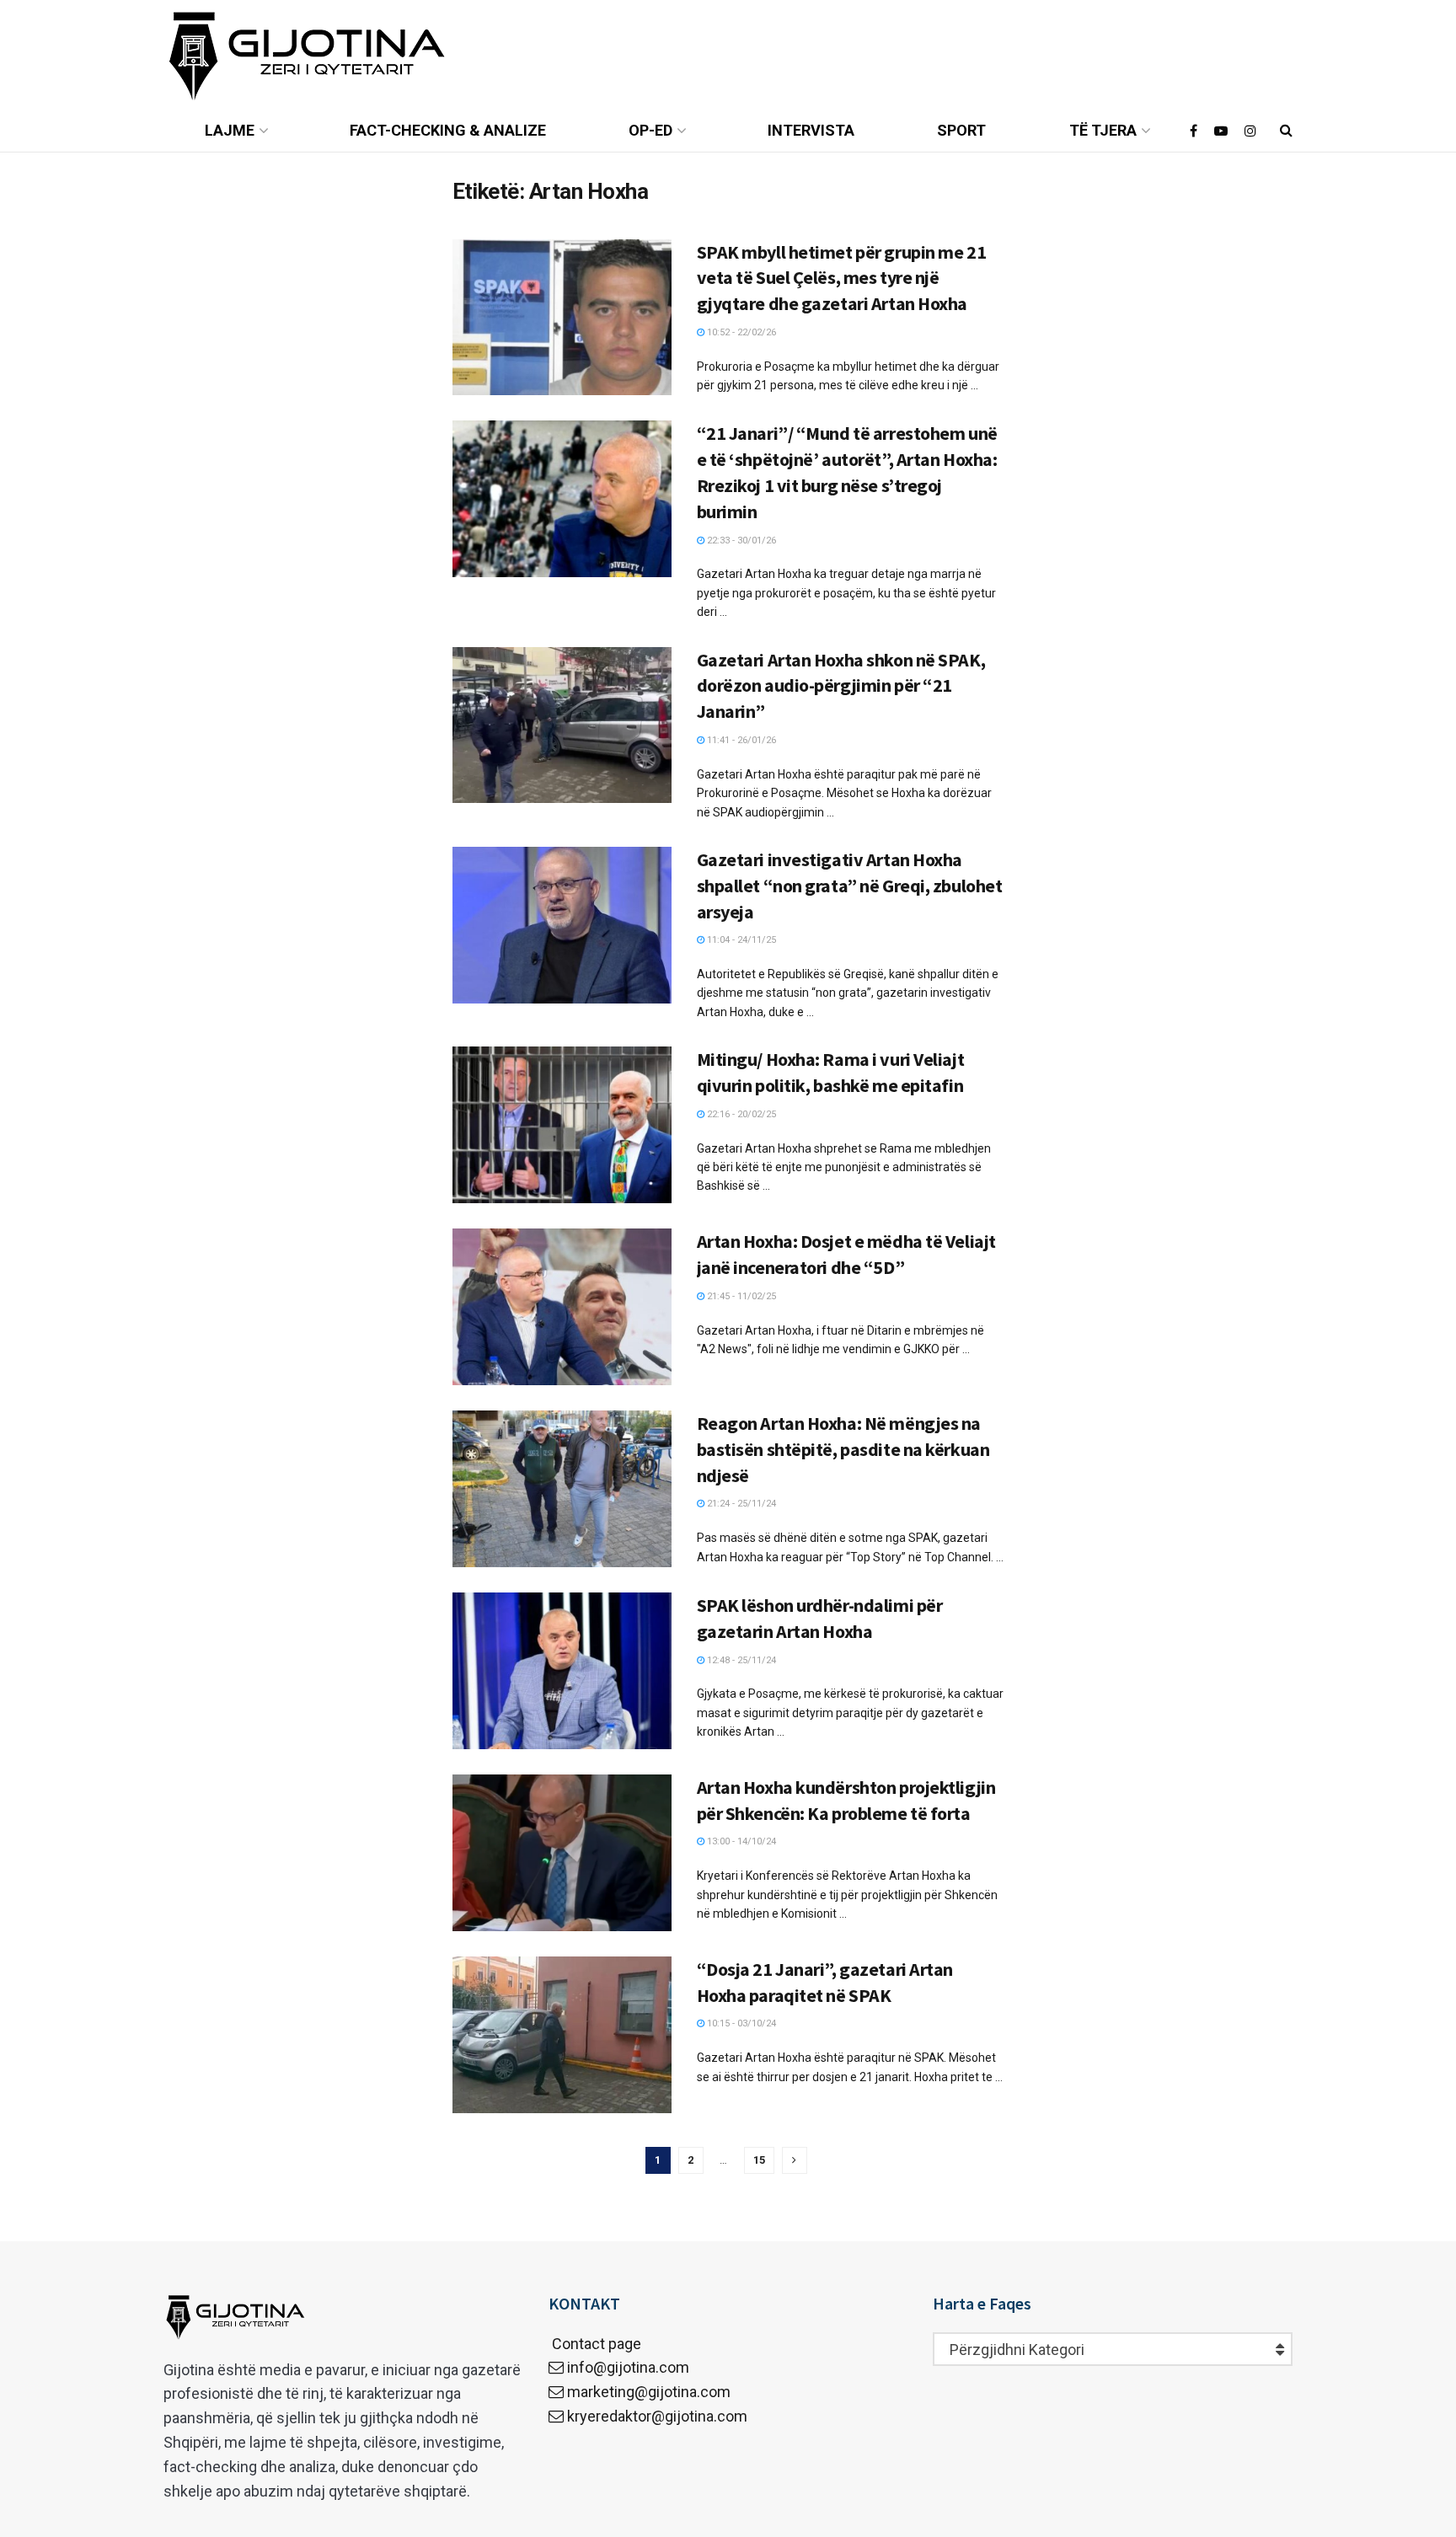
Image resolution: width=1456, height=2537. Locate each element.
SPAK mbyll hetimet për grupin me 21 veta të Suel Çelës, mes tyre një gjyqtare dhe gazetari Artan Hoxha (842, 278)
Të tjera (1103, 130)
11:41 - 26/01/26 (740, 740)
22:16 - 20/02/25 (740, 1114)
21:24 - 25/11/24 (740, 1504)
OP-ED (650, 130)
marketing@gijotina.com (649, 2392)
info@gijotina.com (628, 2367)
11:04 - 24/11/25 (740, 940)
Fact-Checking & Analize (448, 130)
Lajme (230, 130)
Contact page (595, 2344)
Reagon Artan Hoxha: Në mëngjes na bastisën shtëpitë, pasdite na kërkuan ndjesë (843, 1449)
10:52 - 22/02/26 (740, 332)
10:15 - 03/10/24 (740, 2023)
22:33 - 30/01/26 (740, 541)
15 (759, 2160)
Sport (961, 130)
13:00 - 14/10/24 (740, 1841)
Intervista (811, 130)
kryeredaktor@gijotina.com (657, 2416)
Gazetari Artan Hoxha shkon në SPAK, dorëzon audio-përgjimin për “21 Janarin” (841, 686)
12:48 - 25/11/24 (740, 1660)
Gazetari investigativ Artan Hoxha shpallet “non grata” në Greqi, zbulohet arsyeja (850, 886)
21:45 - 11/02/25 (740, 1296)
